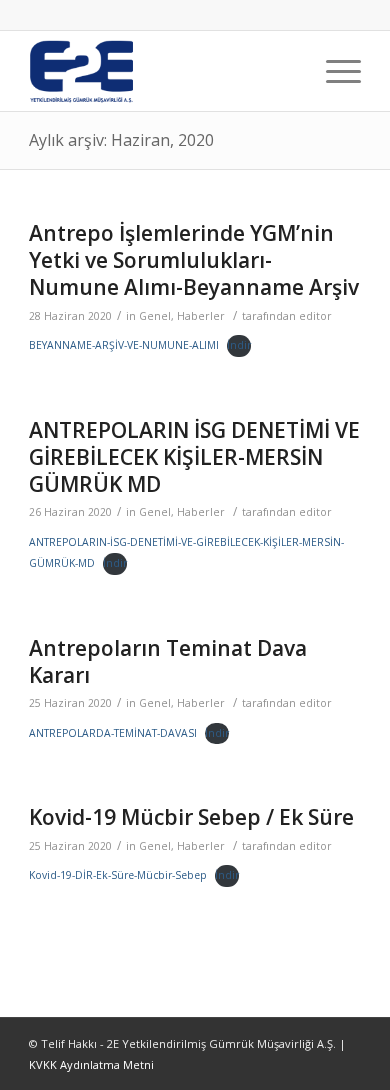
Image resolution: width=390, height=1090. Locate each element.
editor (315, 316)
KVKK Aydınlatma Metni (91, 1064)
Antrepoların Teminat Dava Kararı (168, 661)
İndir (239, 345)
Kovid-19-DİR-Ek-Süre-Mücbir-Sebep (118, 875)
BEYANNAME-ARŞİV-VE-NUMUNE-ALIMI (124, 345)
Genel (155, 316)
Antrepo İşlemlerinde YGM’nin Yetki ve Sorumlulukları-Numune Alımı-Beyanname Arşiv (194, 260)
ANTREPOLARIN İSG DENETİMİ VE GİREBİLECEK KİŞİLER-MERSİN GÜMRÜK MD (194, 457)
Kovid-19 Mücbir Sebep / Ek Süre (191, 817)
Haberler (201, 316)
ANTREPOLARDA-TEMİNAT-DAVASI (113, 733)
